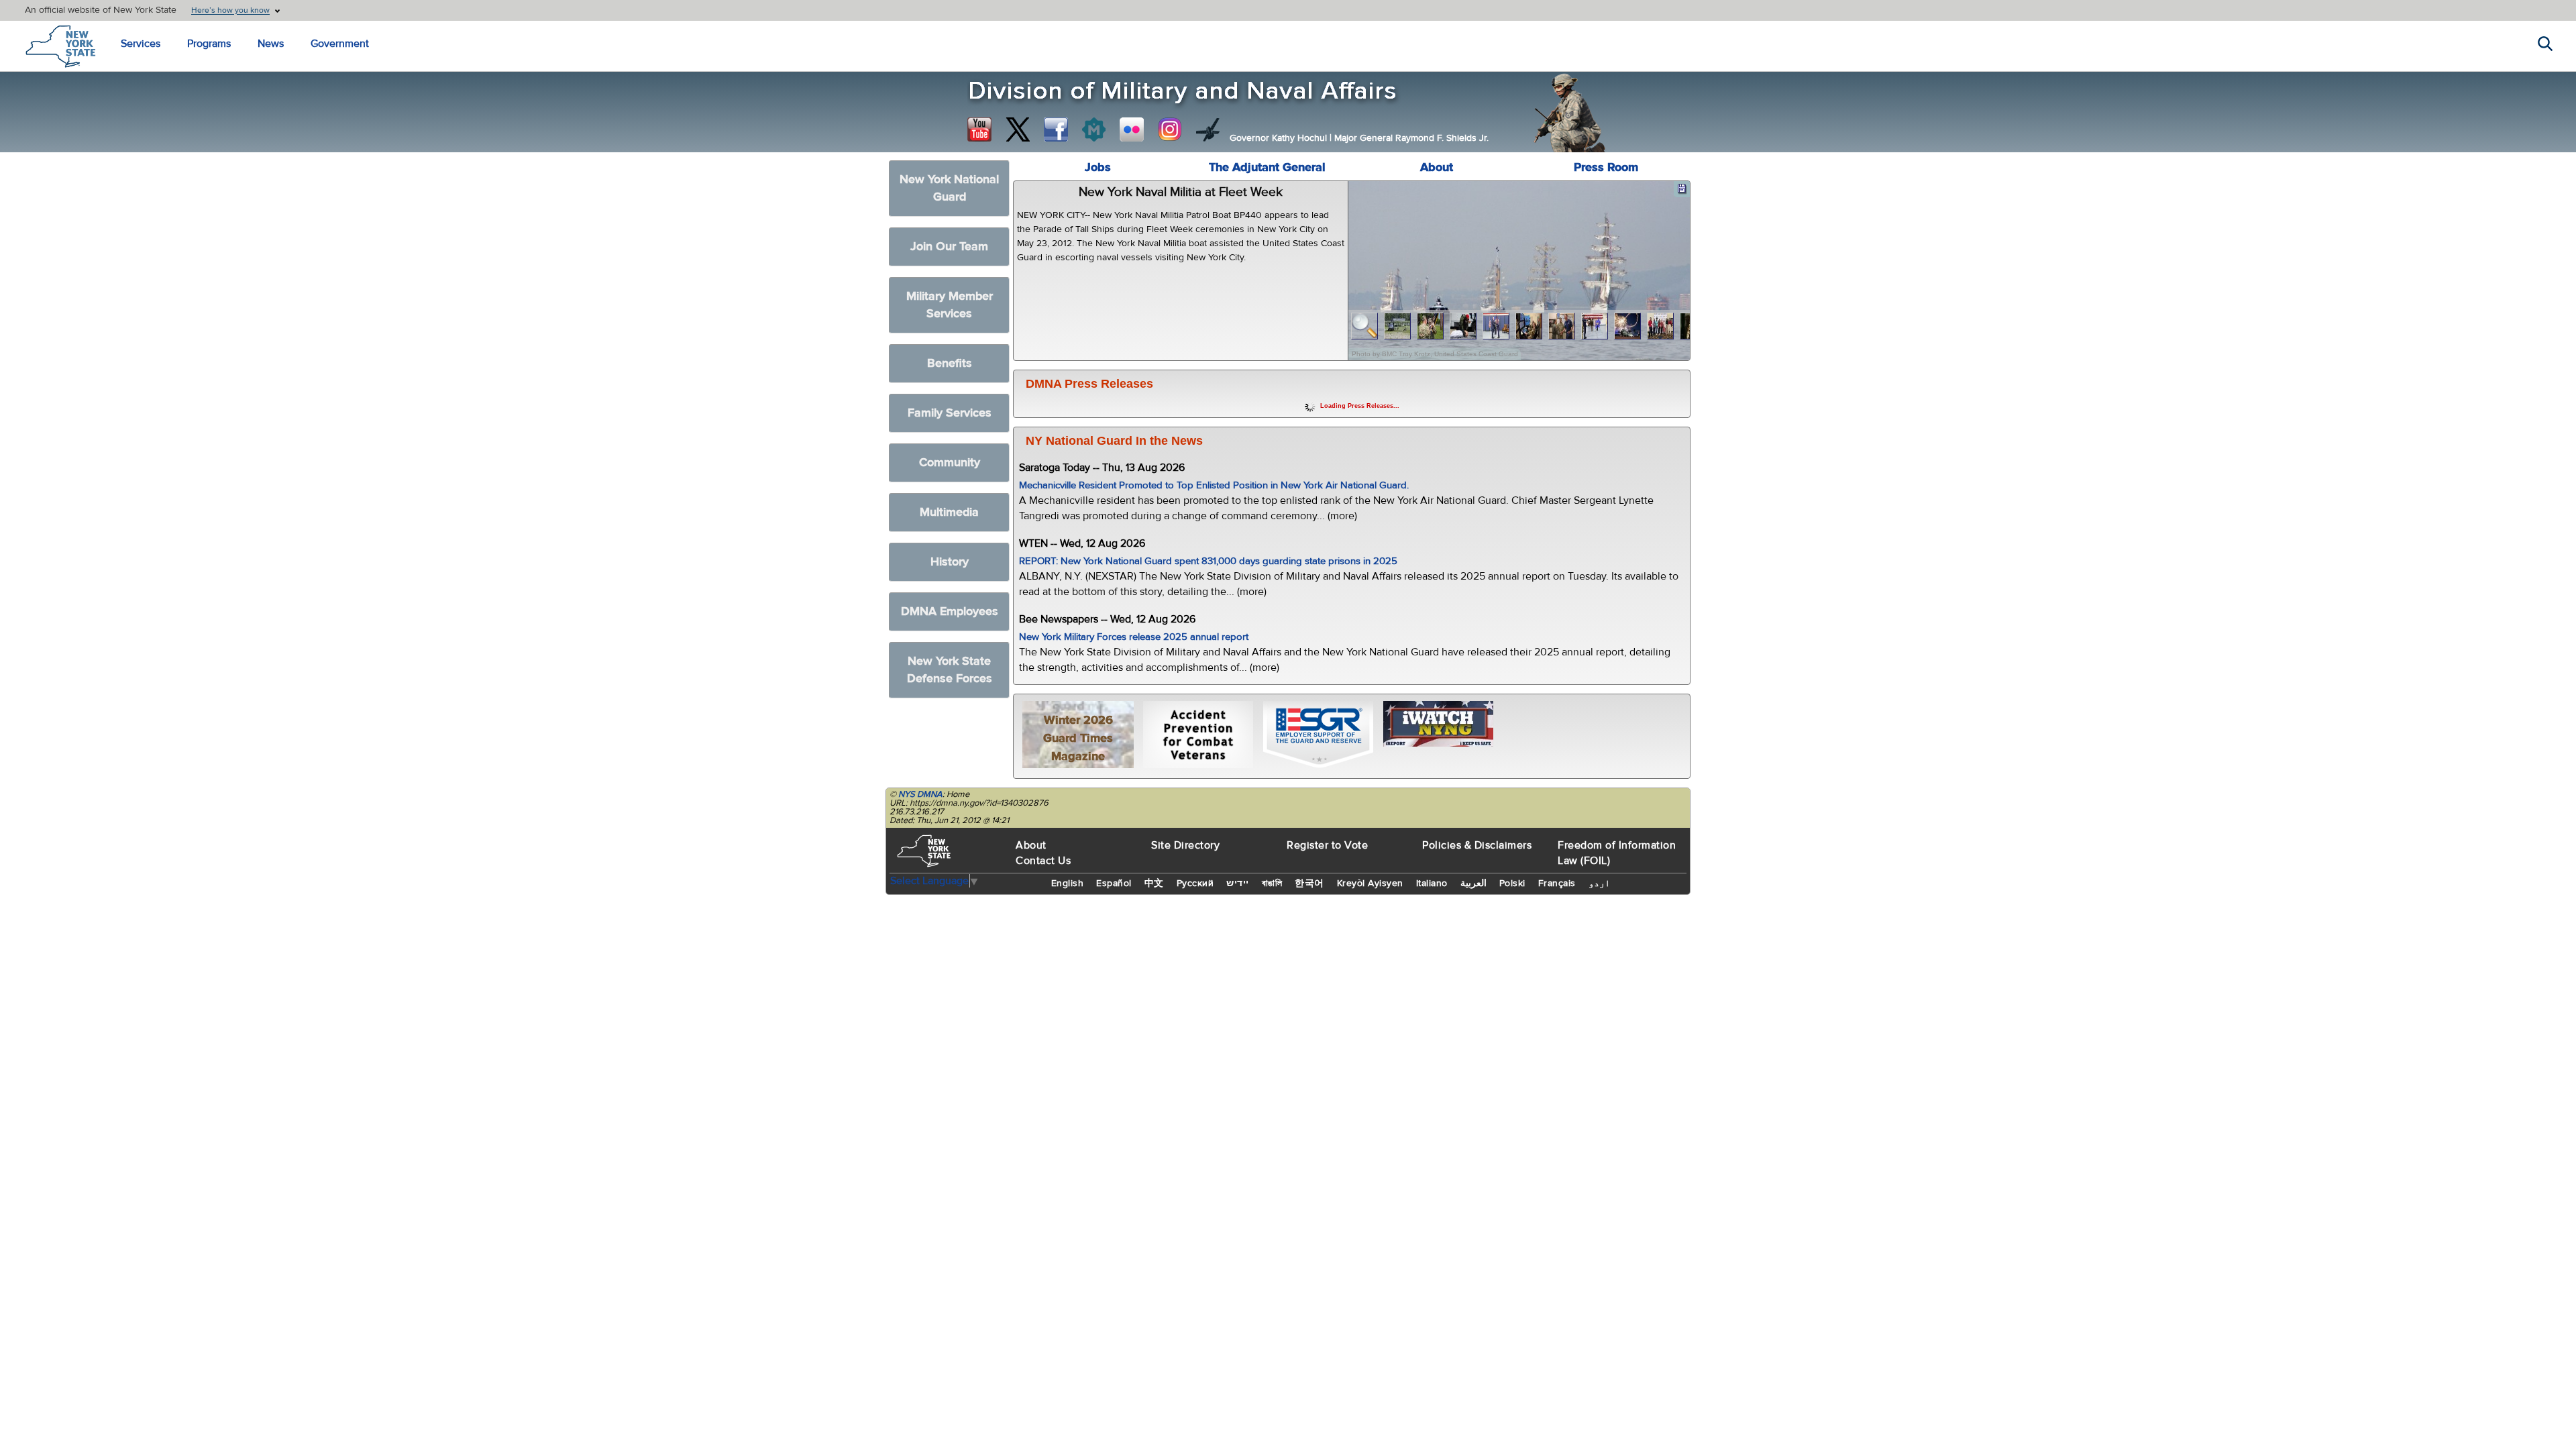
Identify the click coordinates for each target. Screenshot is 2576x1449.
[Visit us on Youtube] (979, 129)
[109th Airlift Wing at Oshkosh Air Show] (1628, 326)
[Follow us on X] (1018, 129)
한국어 (1309, 883)
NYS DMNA (920, 794)
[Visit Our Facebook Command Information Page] (1056, 129)
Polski (1512, 883)
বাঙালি (1272, 883)
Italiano (1432, 883)
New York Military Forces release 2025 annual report (1134, 637)
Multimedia (949, 512)
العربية (1473, 883)
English (1068, 883)
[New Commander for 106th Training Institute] (1431, 326)
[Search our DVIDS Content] (1208, 129)
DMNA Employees (950, 611)
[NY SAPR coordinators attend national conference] (1661, 326)
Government (340, 44)
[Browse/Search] (1365, 326)
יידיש (1238, 883)
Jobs (1098, 167)
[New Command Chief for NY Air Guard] (1496, 326)
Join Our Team (949, 247)
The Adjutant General (1267, 167)
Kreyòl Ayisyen (1370, 883)
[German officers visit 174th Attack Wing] (1529, 326)
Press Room (1606, 167)
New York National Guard (949, 188)
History (950, 562)
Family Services (950, 413)
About (1437, 167)
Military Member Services (950, 305)
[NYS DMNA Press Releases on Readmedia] (1093, 129)
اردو (1599, 883)
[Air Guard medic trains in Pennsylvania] (1463, 326)
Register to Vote (1327, 845)
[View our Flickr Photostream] (1132, 129)
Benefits (950, 363)
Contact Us (1043, 861)
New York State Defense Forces (950, 670)
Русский (1195, 883)
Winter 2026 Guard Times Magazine (1078, 738)
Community (950, 463)
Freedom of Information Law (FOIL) (1617, 853)
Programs (209, 44)
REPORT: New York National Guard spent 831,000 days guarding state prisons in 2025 (1208, 561)
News (271, 44)
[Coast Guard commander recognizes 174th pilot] (1562, 326)
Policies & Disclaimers (1477, 845)
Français (1557, 883)
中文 (1154, 883)
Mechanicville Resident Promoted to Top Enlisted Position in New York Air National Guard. (1214, 485)
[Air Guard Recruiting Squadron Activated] (1595, 326)
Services (141, 44)
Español (1114, 883)
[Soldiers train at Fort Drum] (1398, 326)
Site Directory (1185, 845)
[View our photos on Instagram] (1170, 129)
